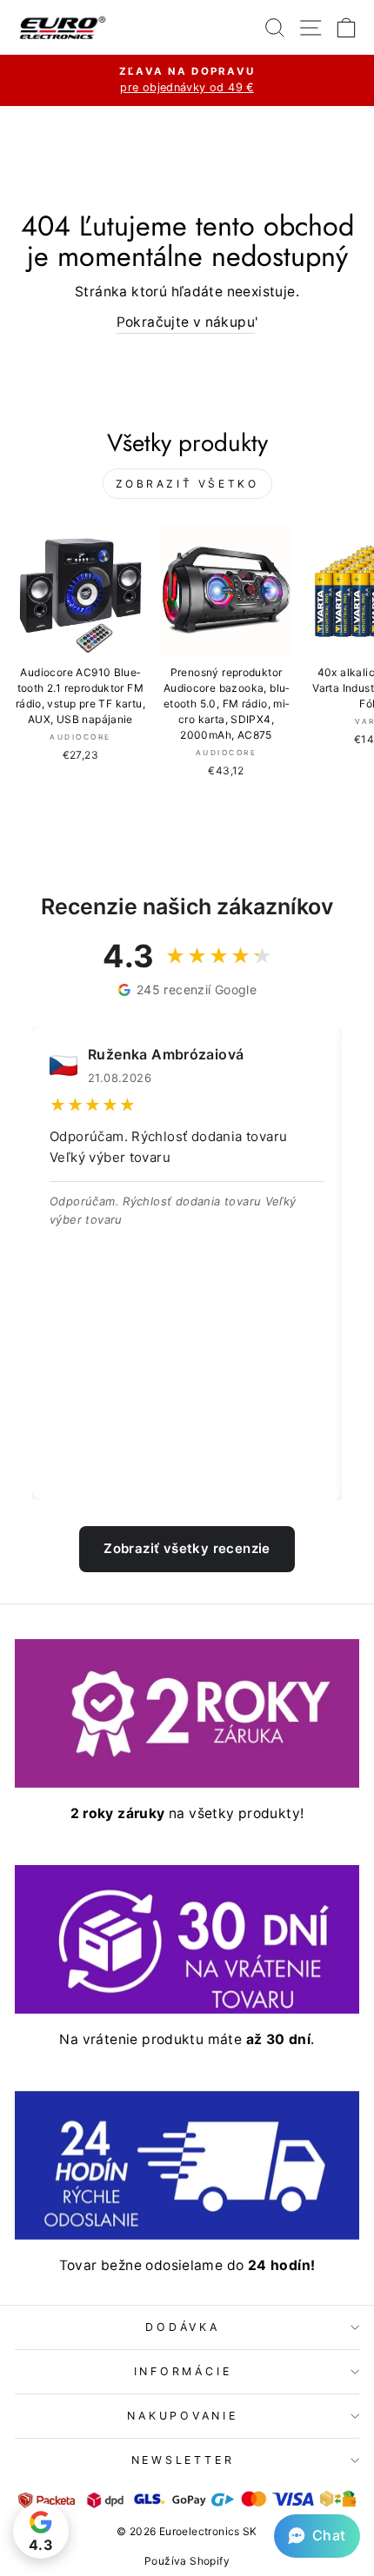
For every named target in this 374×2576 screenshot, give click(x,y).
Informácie (183, 2371)
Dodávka (182, 2327)
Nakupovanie (182, 2416)
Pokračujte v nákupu (186, 322)
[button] (317, 2536)
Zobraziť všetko (187, 484)
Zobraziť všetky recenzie (187, 1548)
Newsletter (183, 2460)
